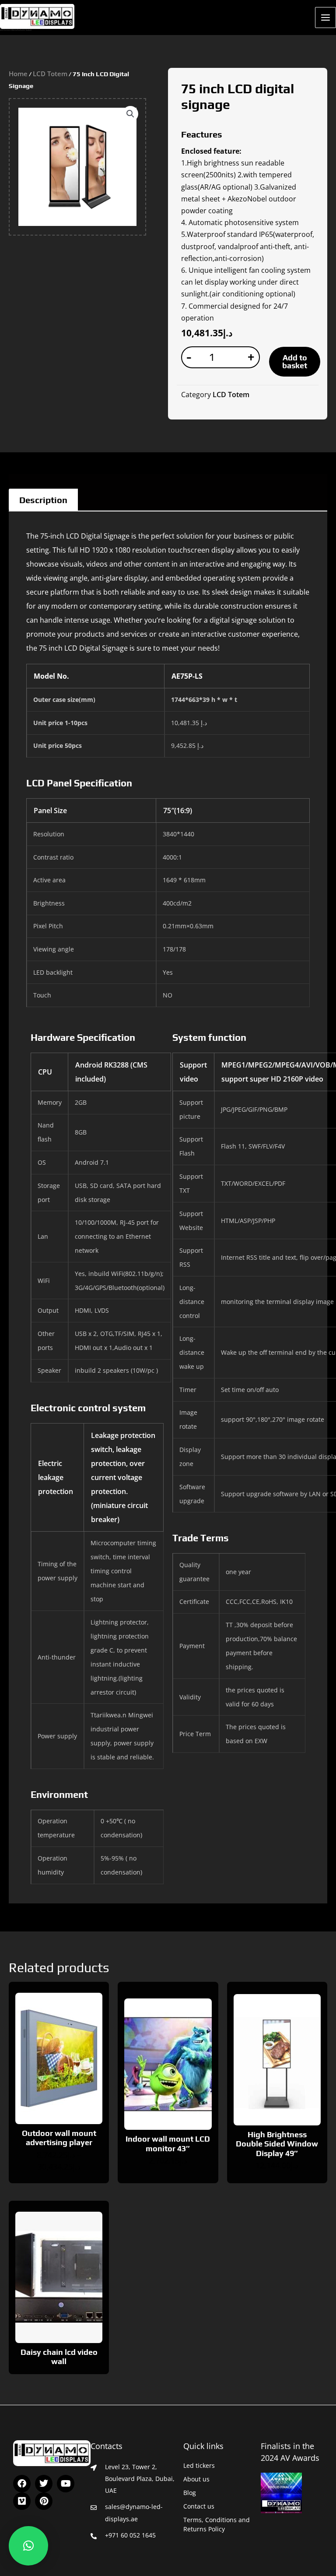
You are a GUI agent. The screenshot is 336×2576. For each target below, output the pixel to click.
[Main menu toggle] (325, 18)
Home (18, 74)
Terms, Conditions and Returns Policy (217, 2524)
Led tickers (199, 2465)
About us (196, 2479)
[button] (130, 114)
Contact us (199, 2506)
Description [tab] (43, 500)
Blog (190, 2493)
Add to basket (295, 361)
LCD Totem (50, 74)
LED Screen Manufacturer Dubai (16, 30)
